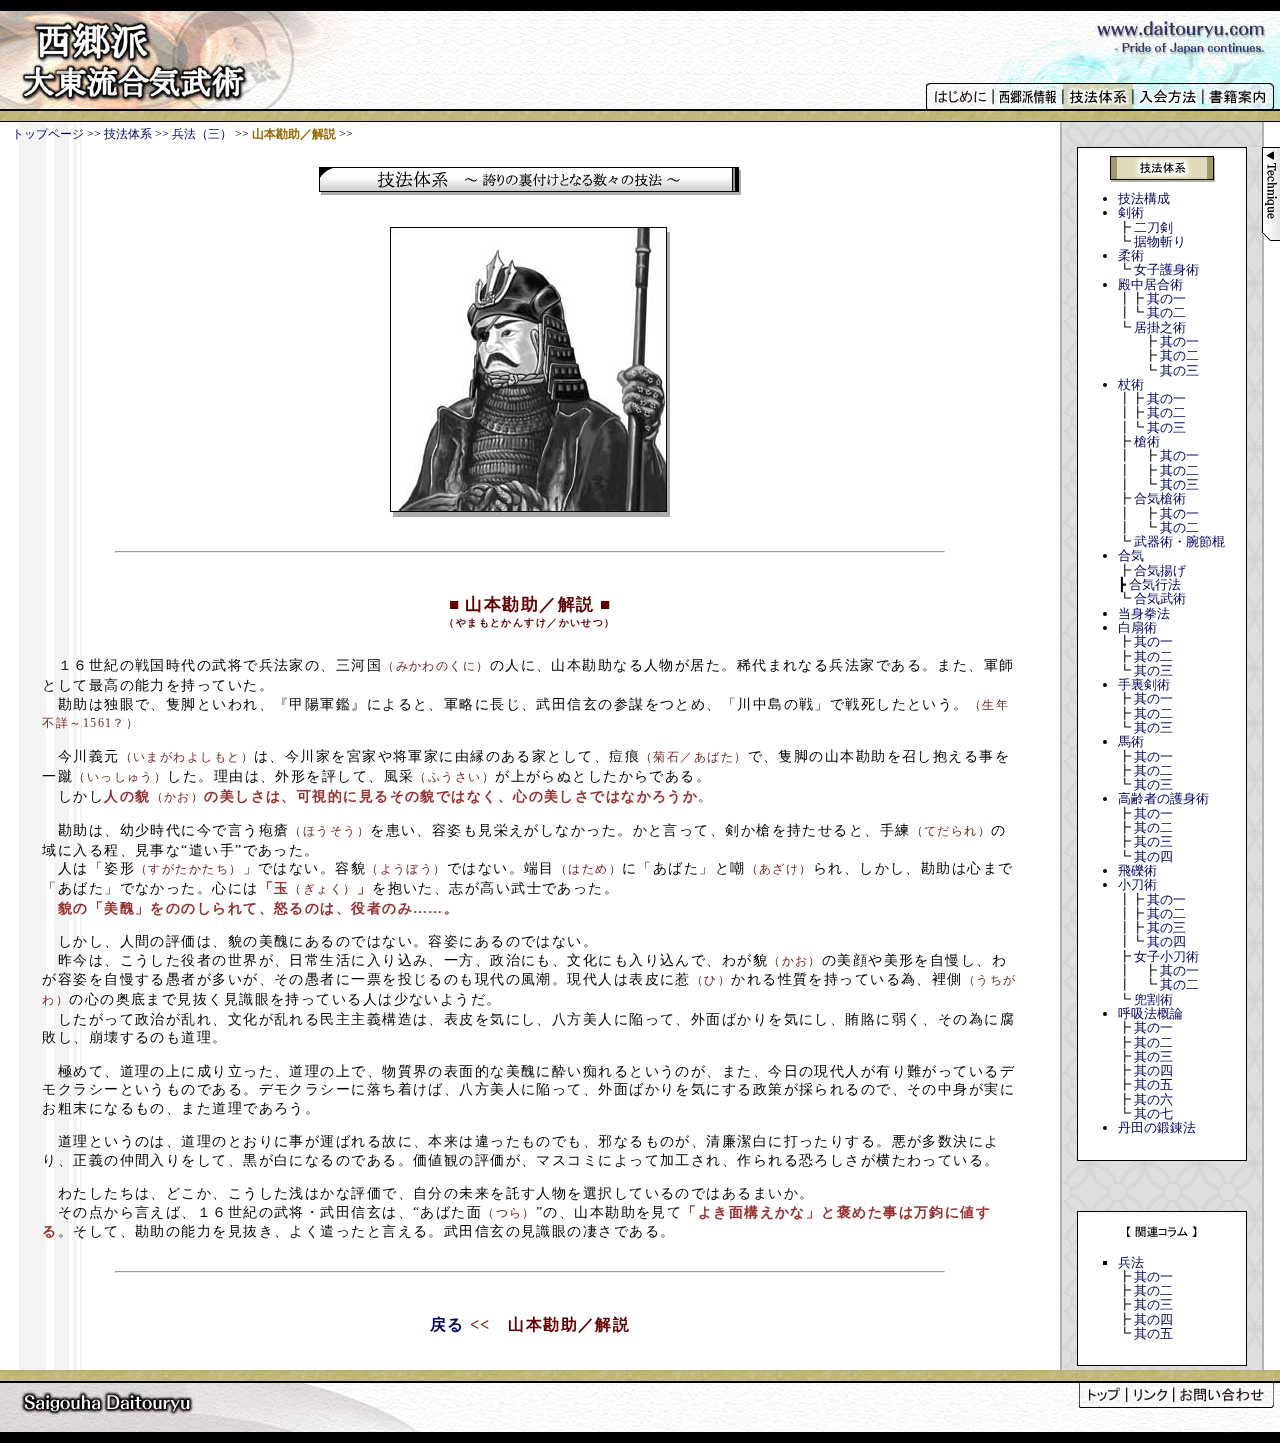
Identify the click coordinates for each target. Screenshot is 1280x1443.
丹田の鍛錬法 (1157, 1127)
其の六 (1153, 1099)
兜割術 (1153, 999)
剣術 (1131, 212)
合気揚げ (1160, 570)
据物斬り (1160, 241)
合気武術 (1160, 598)
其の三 (1179, 370)
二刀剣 (1153, 227)
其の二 (1166, 312)
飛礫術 (1137, 870)
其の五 (1153, 1084)
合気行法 (1155, 584)
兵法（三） (202, 134)
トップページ (48, 134)
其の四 (1153, 856)
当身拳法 (1144, 613)
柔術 (1131, 255)
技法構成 (1144, 198)
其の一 (1166, 298)
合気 (1131, 555)
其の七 (1153, 1113)
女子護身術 (1166, 269)
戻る (447, 1324)
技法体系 (128, 134)
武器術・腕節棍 (1179, 541)
